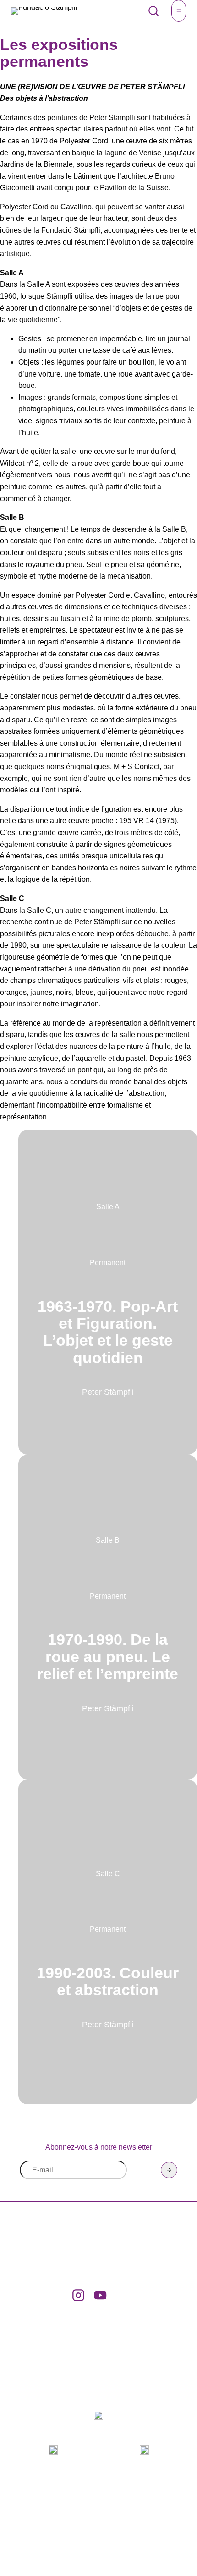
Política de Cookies (137, 2508)
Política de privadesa (141, 2497)
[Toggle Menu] (179, 11)
